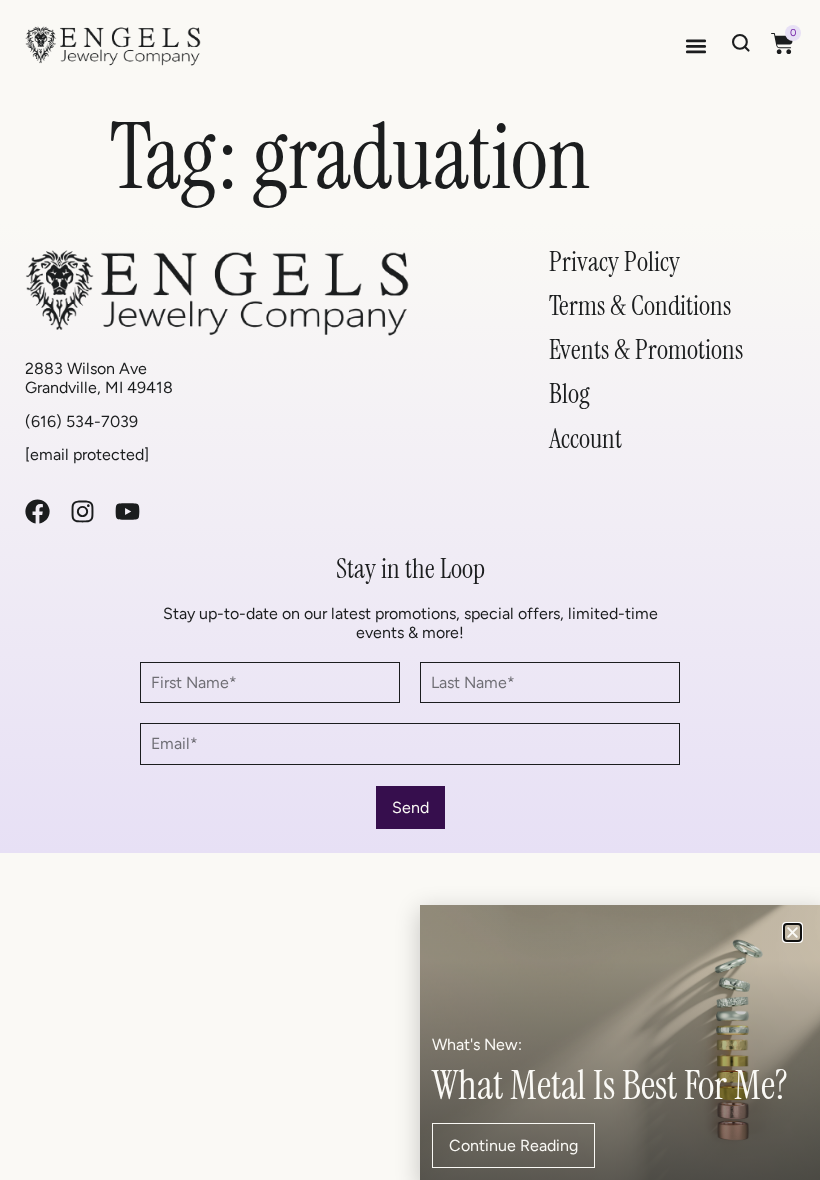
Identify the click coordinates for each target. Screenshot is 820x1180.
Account (585, 438)
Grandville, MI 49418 (99, 387)
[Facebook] (37, 511)
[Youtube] (127, 511)
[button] (695, 45)
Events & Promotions (646, 349)
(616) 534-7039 (81, 421)
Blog (569, 393)
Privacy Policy (614, 261)
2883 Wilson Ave (86, 368)
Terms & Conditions (640, 305)
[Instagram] (82, 511)
